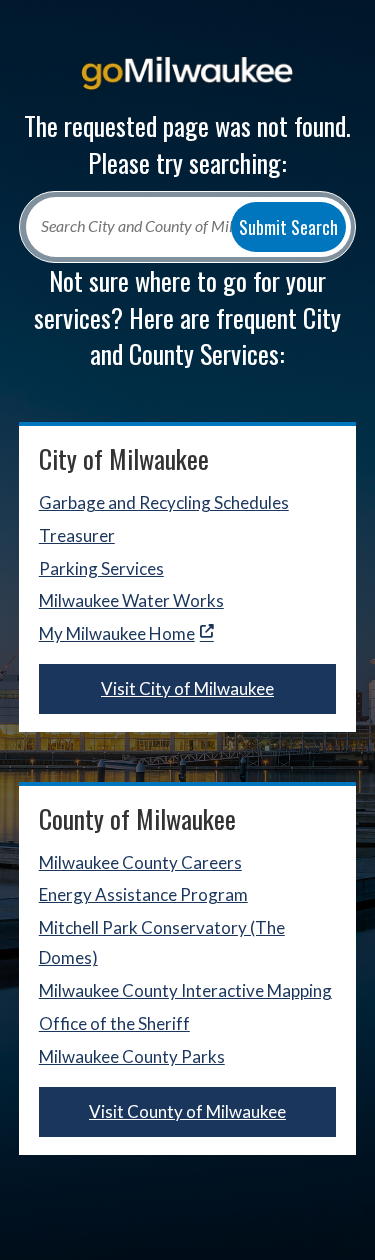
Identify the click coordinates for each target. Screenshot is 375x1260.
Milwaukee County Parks (132, 1056)
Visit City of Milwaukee (187, 688)
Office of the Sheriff (114, 1023)
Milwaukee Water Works (131, 600)
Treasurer (77, 535)
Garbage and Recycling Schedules (164, 502)
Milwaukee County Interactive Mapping (185, 990)
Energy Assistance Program (143, 894)
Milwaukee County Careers (140, 862)
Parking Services (101, 568)
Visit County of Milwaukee (187, 1111)
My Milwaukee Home (117, 633)
